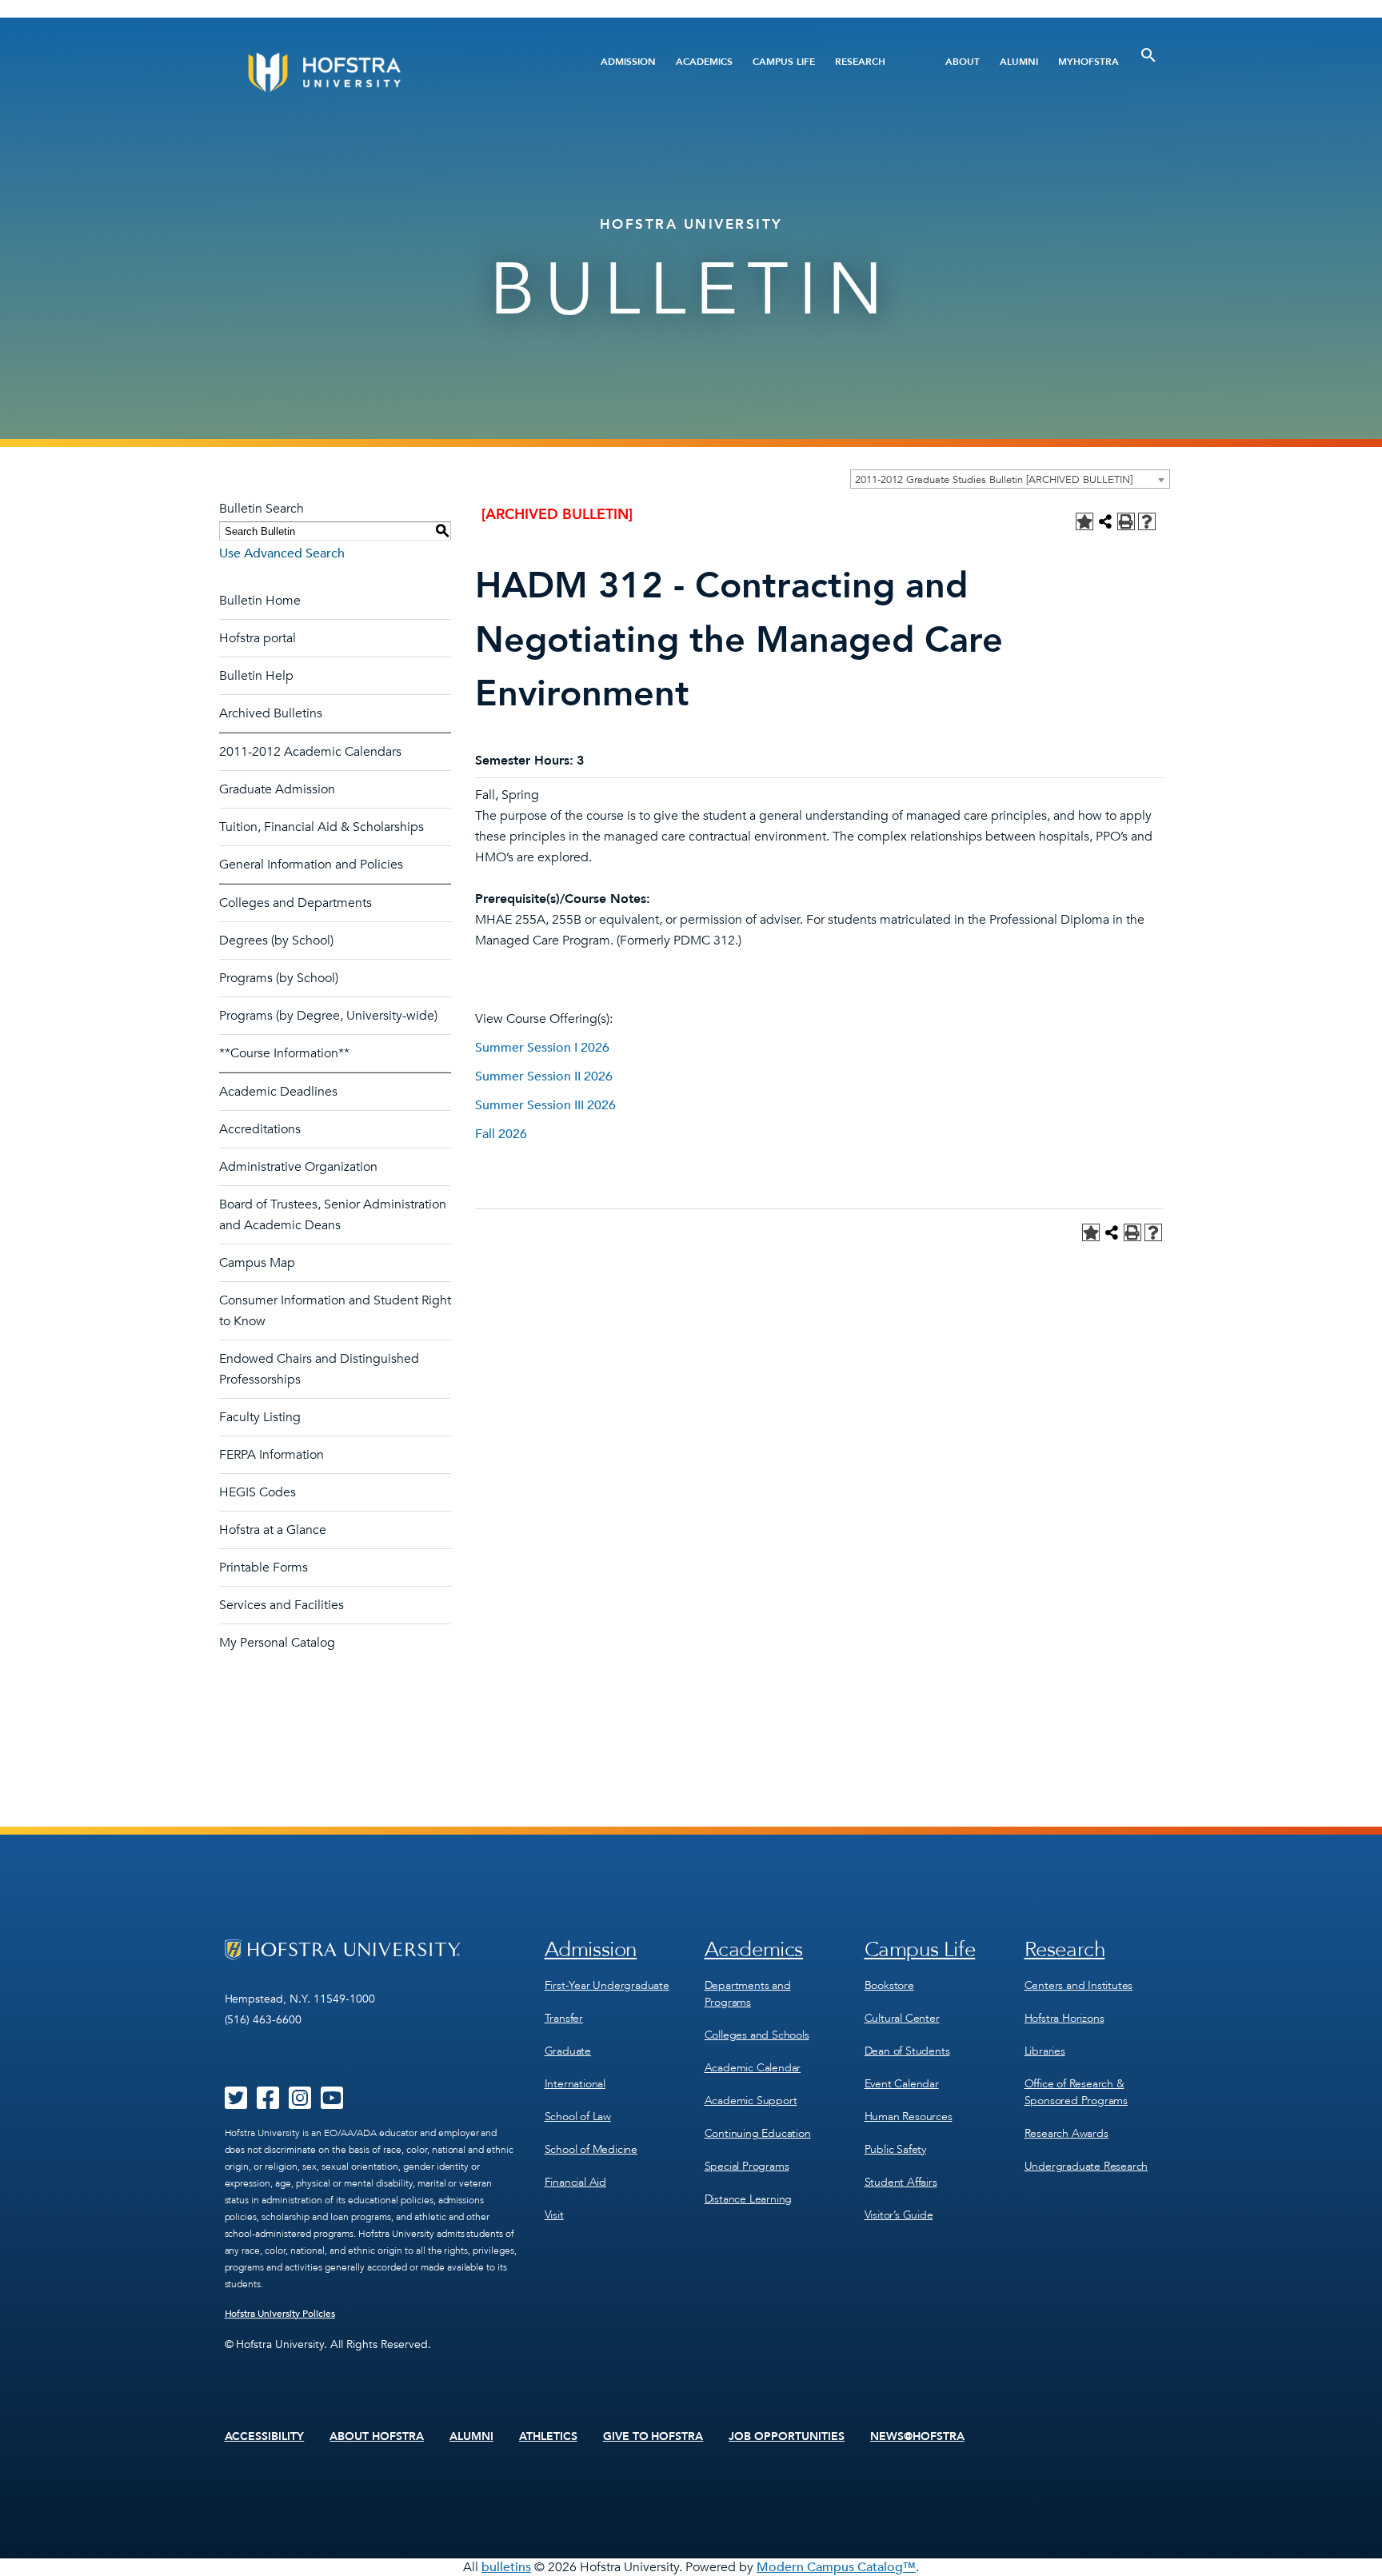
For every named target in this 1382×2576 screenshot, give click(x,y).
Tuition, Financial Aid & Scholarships (322, 827)
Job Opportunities (787, 2437)
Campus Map (257, 1263)
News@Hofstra (917, 2437)
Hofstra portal (258, 638)
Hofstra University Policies (280, 2314)
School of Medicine (591, 2149)
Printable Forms (264, 1568)
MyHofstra (1088, 62)
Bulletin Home (260, 601)
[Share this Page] (1105, 521)
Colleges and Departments (296, 903)
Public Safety (895, 2149)
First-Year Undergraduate (607, 1985)
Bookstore (889, 1985)
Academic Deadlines (278, 1092)
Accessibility (265, 2437)
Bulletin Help (256, 676)
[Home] (385, 72)
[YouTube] (332, 2103)
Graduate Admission (277, 789)
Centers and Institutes (1079, 1985)
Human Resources (909, 2117)
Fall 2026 (501, 1134)
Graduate (568, 2051)
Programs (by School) (279, 978)
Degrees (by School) (276, 941)
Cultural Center (902, 2018)
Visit (554, 2215)
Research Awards (1066, 2133)
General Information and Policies (311, 865)
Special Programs (747, 2166)
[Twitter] (236, 2103)
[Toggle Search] (1148, 55)
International (575, 2084)
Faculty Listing (260, 1417)
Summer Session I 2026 (542, 1048)
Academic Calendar (753, 2068)
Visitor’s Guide (899, 2215)
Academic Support (751, 2101)
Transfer (564, 2018)
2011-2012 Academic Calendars (310, 752)
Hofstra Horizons (1064, 2018)
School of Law (578, 2117)
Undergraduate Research (1086, 2166)
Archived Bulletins (271, 713)
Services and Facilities (282, 1605)
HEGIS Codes (258, 1492)
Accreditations (260, 1129)
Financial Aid (575, 2182)
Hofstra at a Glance (273, 1530)
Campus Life (784, 62)
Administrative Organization (298, 1167)
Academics (704, 62)
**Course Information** (284, 1053)
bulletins (506, 2567)
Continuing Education (758, 2133)
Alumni (1019, 62)
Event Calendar (902, 2084)
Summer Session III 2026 (545, 1105)
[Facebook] (268, 2103)
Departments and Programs (748, 1994)
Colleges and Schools (757, 2035)
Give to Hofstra (653, 2437)
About (963, 62)
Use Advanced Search (282, 553)
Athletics (548, 2437)
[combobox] (1010, 479)
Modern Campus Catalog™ (836, 2567)
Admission (628, 62)
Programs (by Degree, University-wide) (328, 1016)
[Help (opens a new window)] (1147, 521)
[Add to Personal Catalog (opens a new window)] (1084, 521)
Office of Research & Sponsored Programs (1076, 2092)
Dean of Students (907, 2051)
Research (860, 62)
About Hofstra (377, 2437)
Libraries (1045, 2051)
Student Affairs (901, 2182)
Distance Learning (749, 2199)
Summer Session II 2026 (544, 1076)
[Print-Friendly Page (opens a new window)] (1126, 521)
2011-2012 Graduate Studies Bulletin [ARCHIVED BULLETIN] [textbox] (994, 480)
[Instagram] (300, 2103)
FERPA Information (272, 1455)
